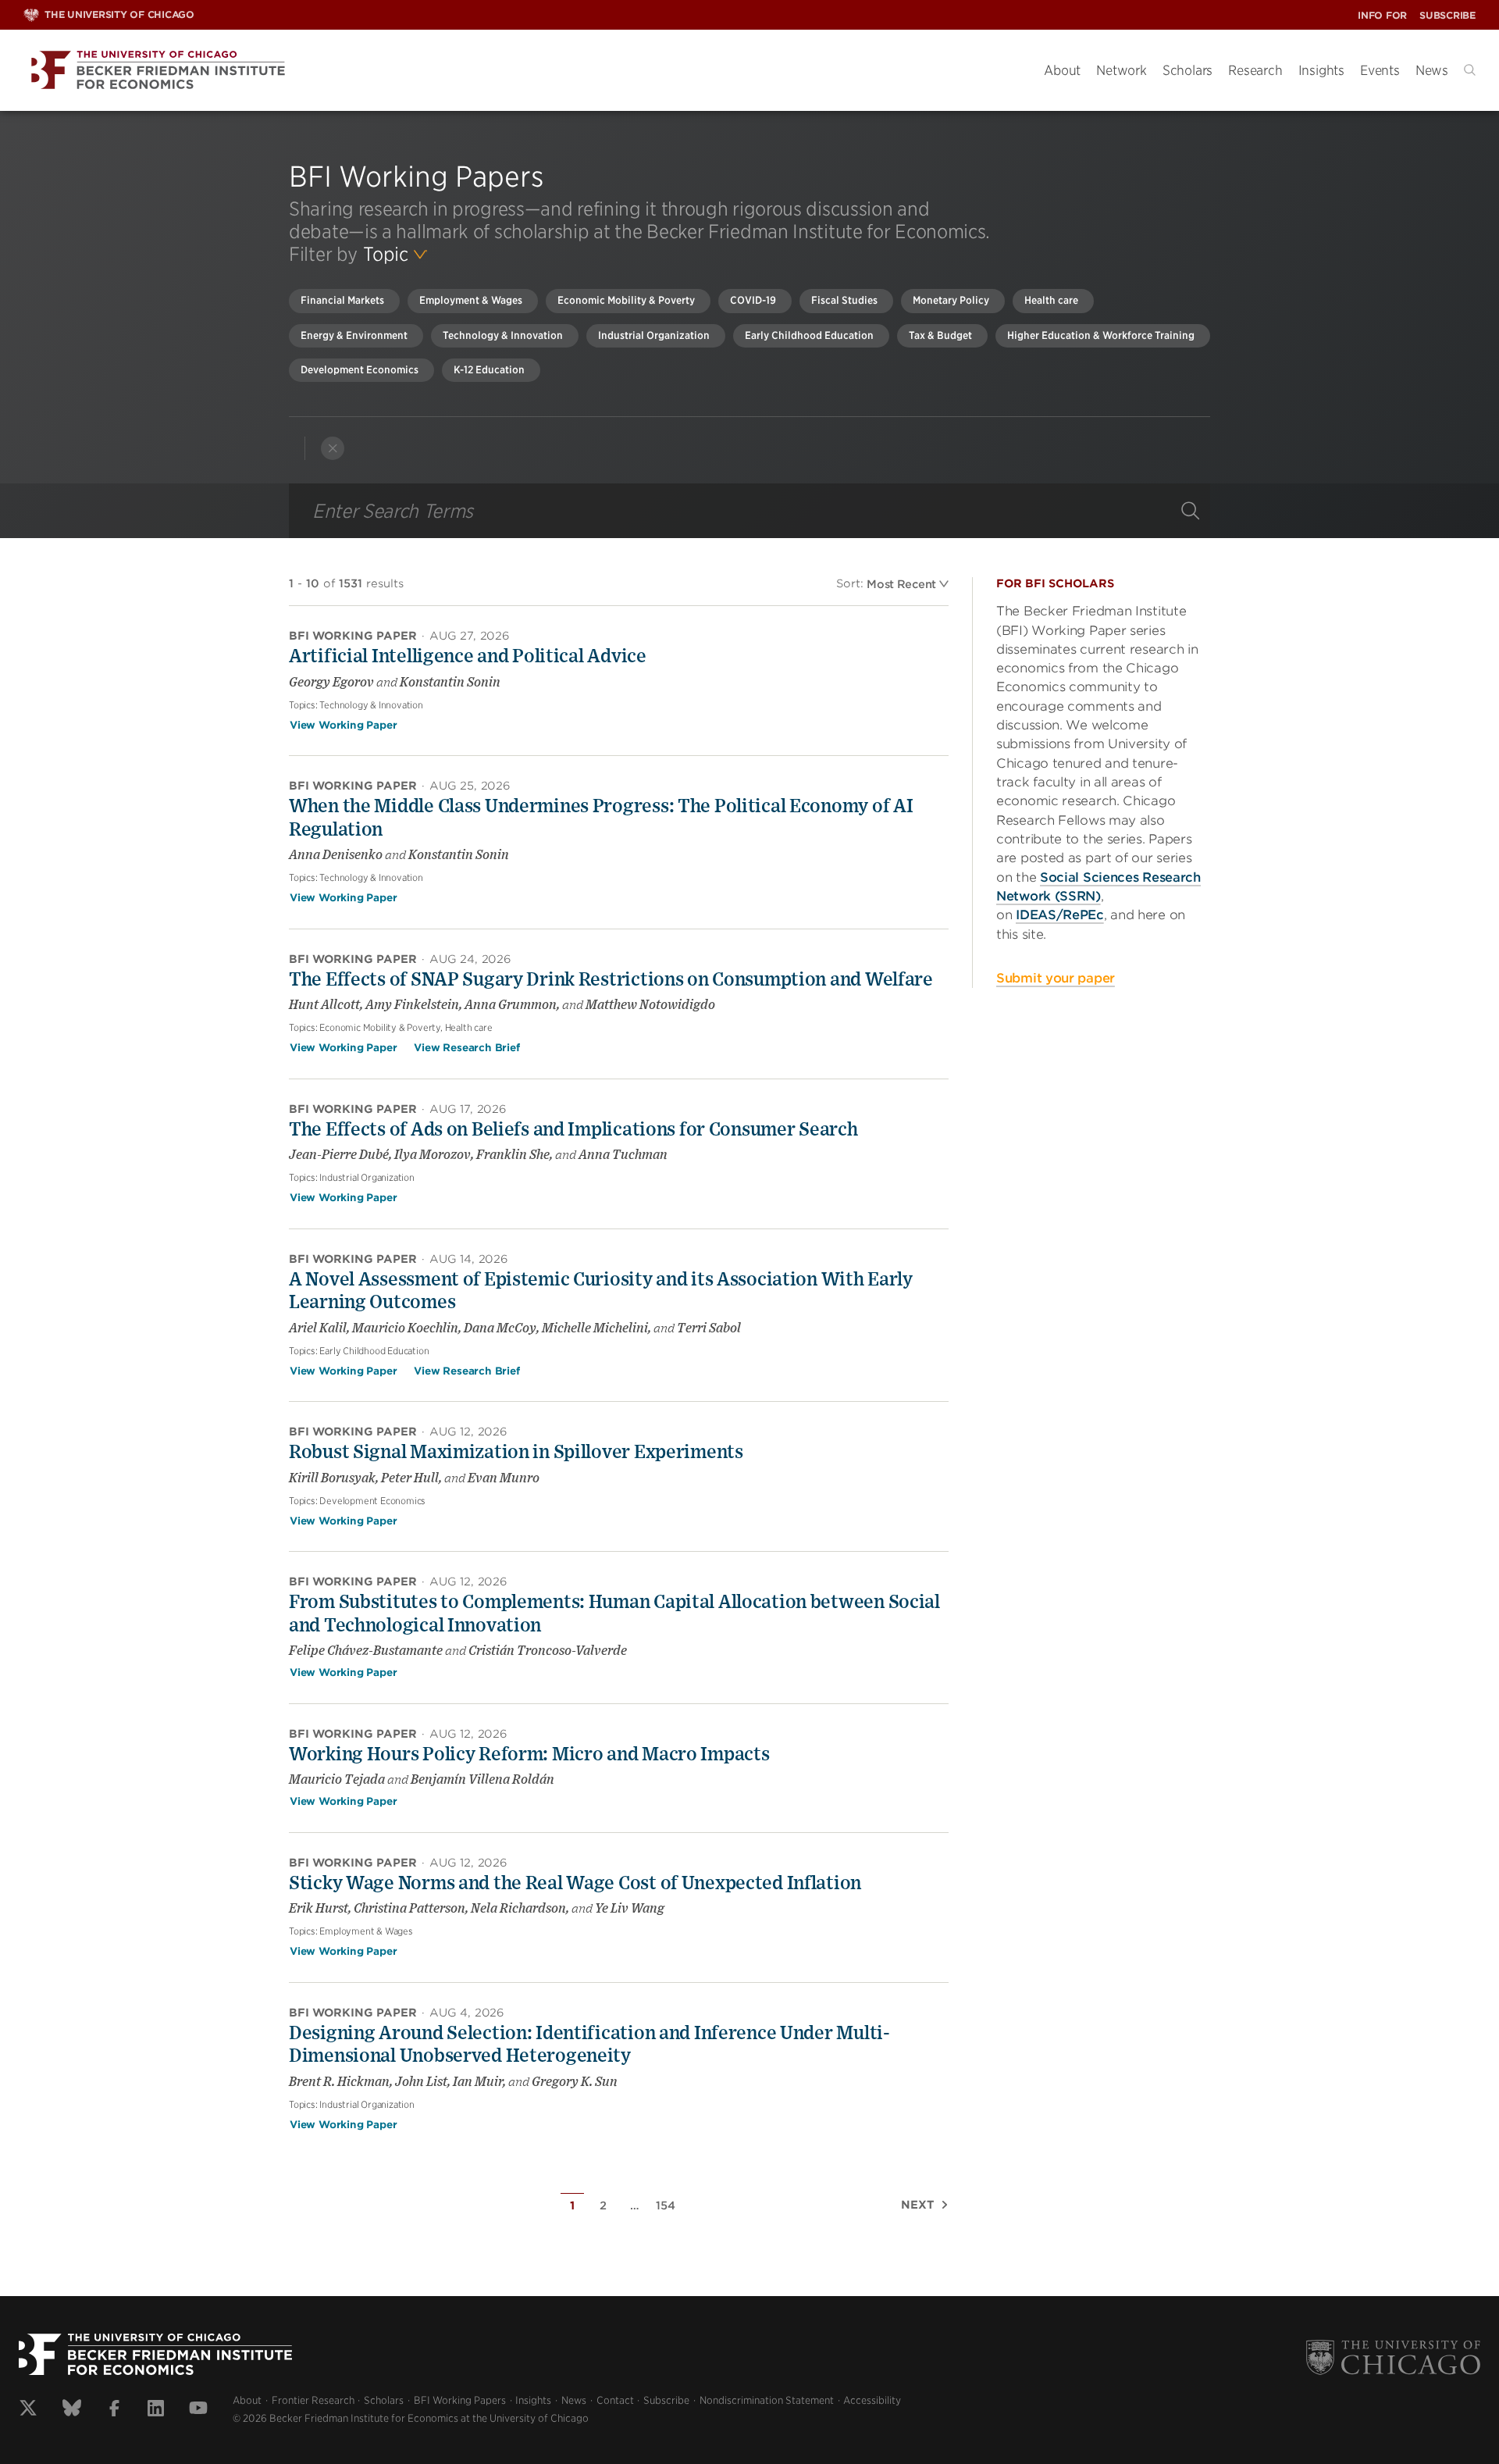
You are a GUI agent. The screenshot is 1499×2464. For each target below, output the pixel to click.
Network (1122, 70)
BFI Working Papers (460, 2400)
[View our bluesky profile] (72, 2410)
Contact (615, 2400)
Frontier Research (313, 2400)
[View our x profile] (28, 2410)
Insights (1321, 70)
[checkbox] (344, 301)
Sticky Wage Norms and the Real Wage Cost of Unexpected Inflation (575, 1884)
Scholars (1187, 70)
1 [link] (572, 2205)
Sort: (850, 583)
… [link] (635, 2205)
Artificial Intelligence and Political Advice (468, 657)
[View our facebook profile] (114, 2410)
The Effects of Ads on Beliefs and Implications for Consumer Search (573, 1130)
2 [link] (603, 2205)
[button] (1470, 70)
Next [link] (918, 2205)
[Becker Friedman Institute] (522, 71)
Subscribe (1447, 15)
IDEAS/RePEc (1060, 915)
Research (1255, 70)
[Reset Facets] (333, 448)
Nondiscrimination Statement (767, 2400)
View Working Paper (343, 725)
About (1062, 70)
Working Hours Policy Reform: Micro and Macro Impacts (529, 1755)
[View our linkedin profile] (156, 2410)
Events (1380, 70)
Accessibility (872, 2400)
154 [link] (666, 2205)
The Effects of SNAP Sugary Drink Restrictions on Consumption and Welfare (611, 980)
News (1432, 70)
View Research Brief (466, 1048)
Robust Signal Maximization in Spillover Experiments (516, 1453)
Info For (1382, 15)
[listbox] (395, 255)
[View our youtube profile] (198, 2410)
